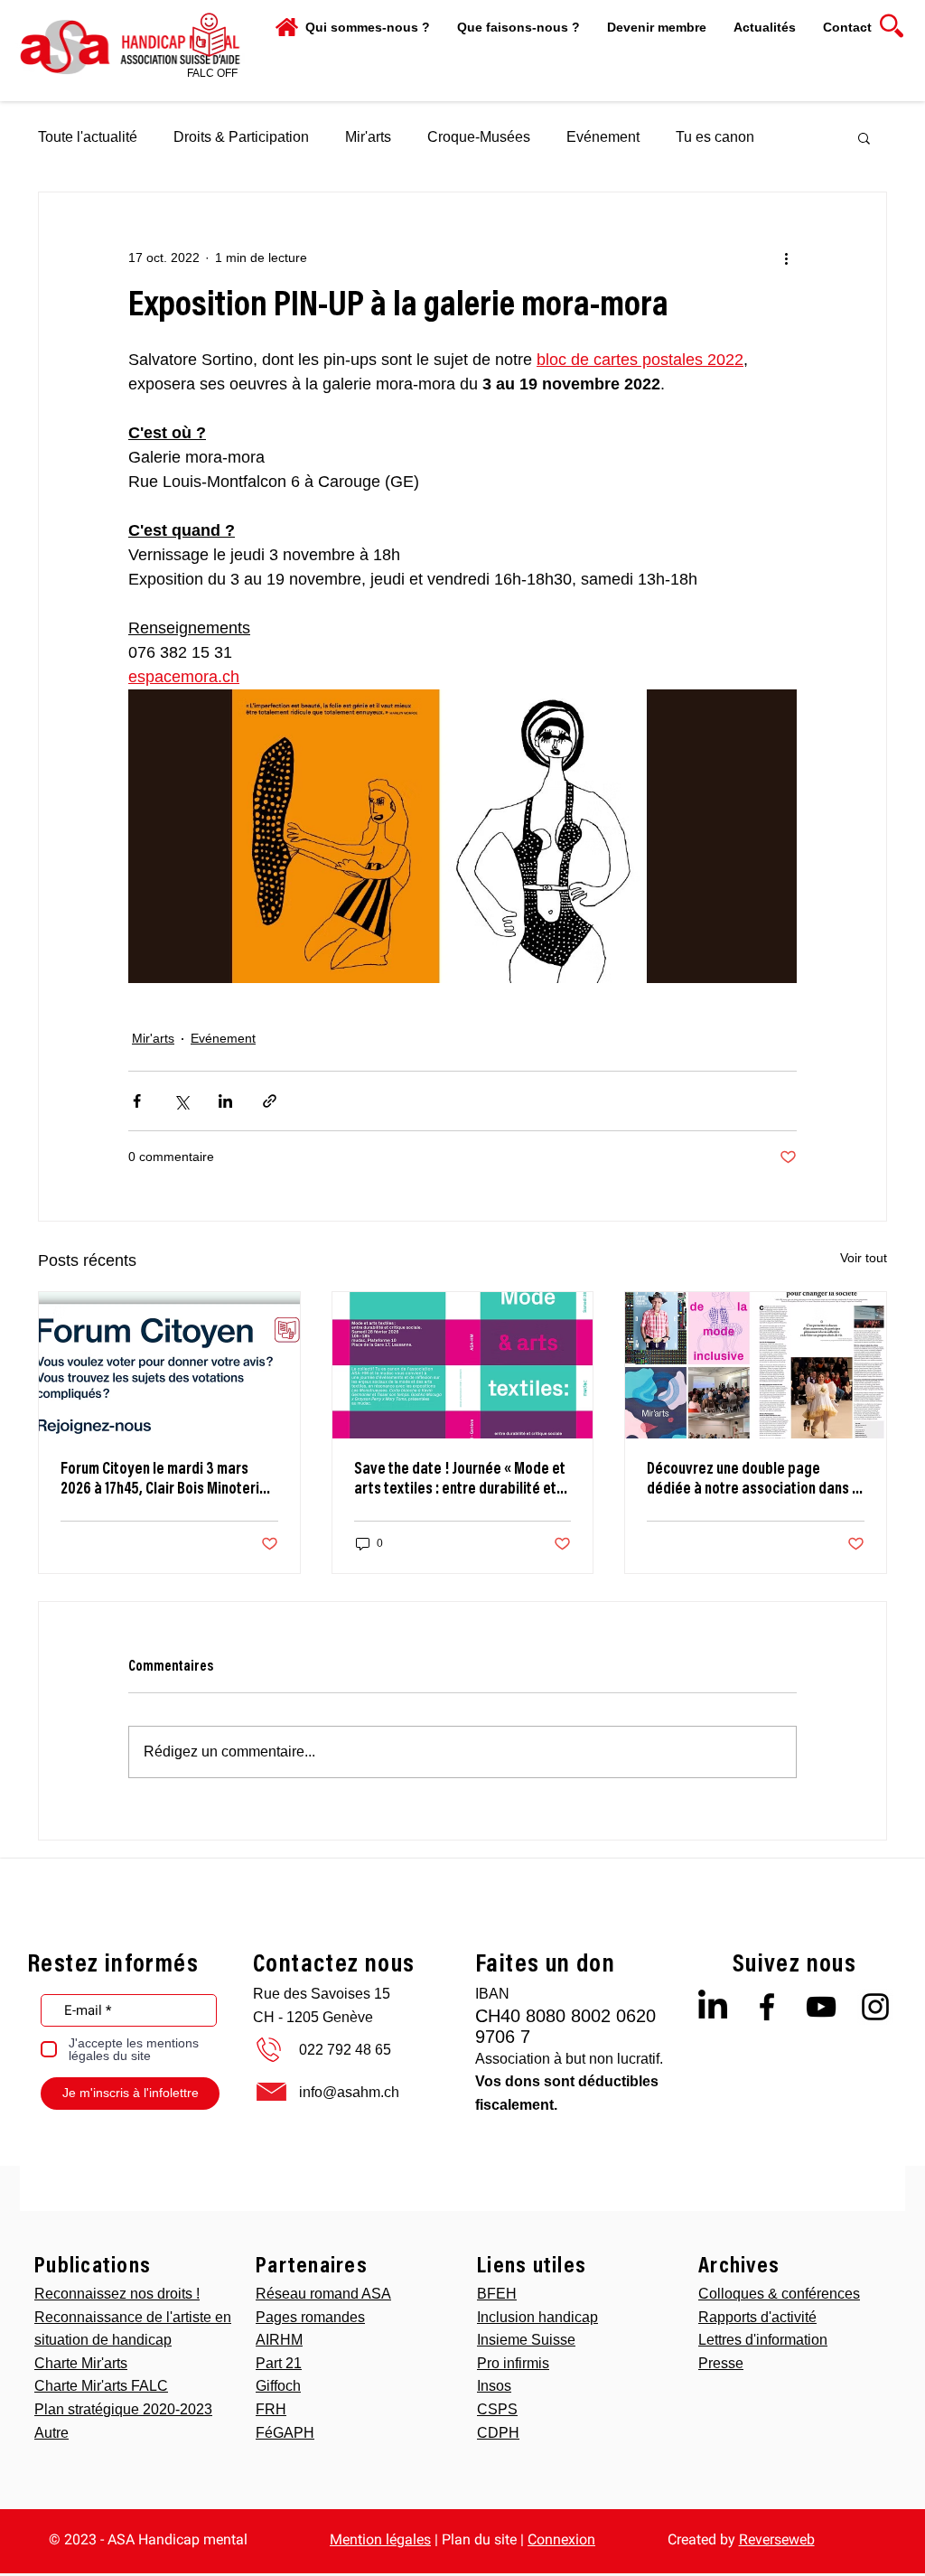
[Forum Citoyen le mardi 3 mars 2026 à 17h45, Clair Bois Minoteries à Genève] (169, 1365)
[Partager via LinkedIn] (225, 1101)
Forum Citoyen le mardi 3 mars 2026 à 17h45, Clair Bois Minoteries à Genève (168, 1481)
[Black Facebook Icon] (767, 2007)
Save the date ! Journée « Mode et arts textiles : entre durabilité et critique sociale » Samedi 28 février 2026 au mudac (460, 1481)
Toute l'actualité (88, 137)
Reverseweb (777, 2539)
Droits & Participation (241, 137)
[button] (519, 27)
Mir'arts (368, 137)
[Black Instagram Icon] (875, 2007)
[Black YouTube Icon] (821, 2007)
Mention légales (380, 2539)
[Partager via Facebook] (137, 1101)
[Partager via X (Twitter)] (181, 1101)
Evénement (603, 137)
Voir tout (864, 1258)
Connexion (561, 2539)
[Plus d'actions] (786, 258)
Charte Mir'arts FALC (101, 2386)
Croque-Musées (479, 137)
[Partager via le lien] (270, 1101)
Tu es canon (715, 137)
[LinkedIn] (713, 2007)
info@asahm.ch (349, 2092)
